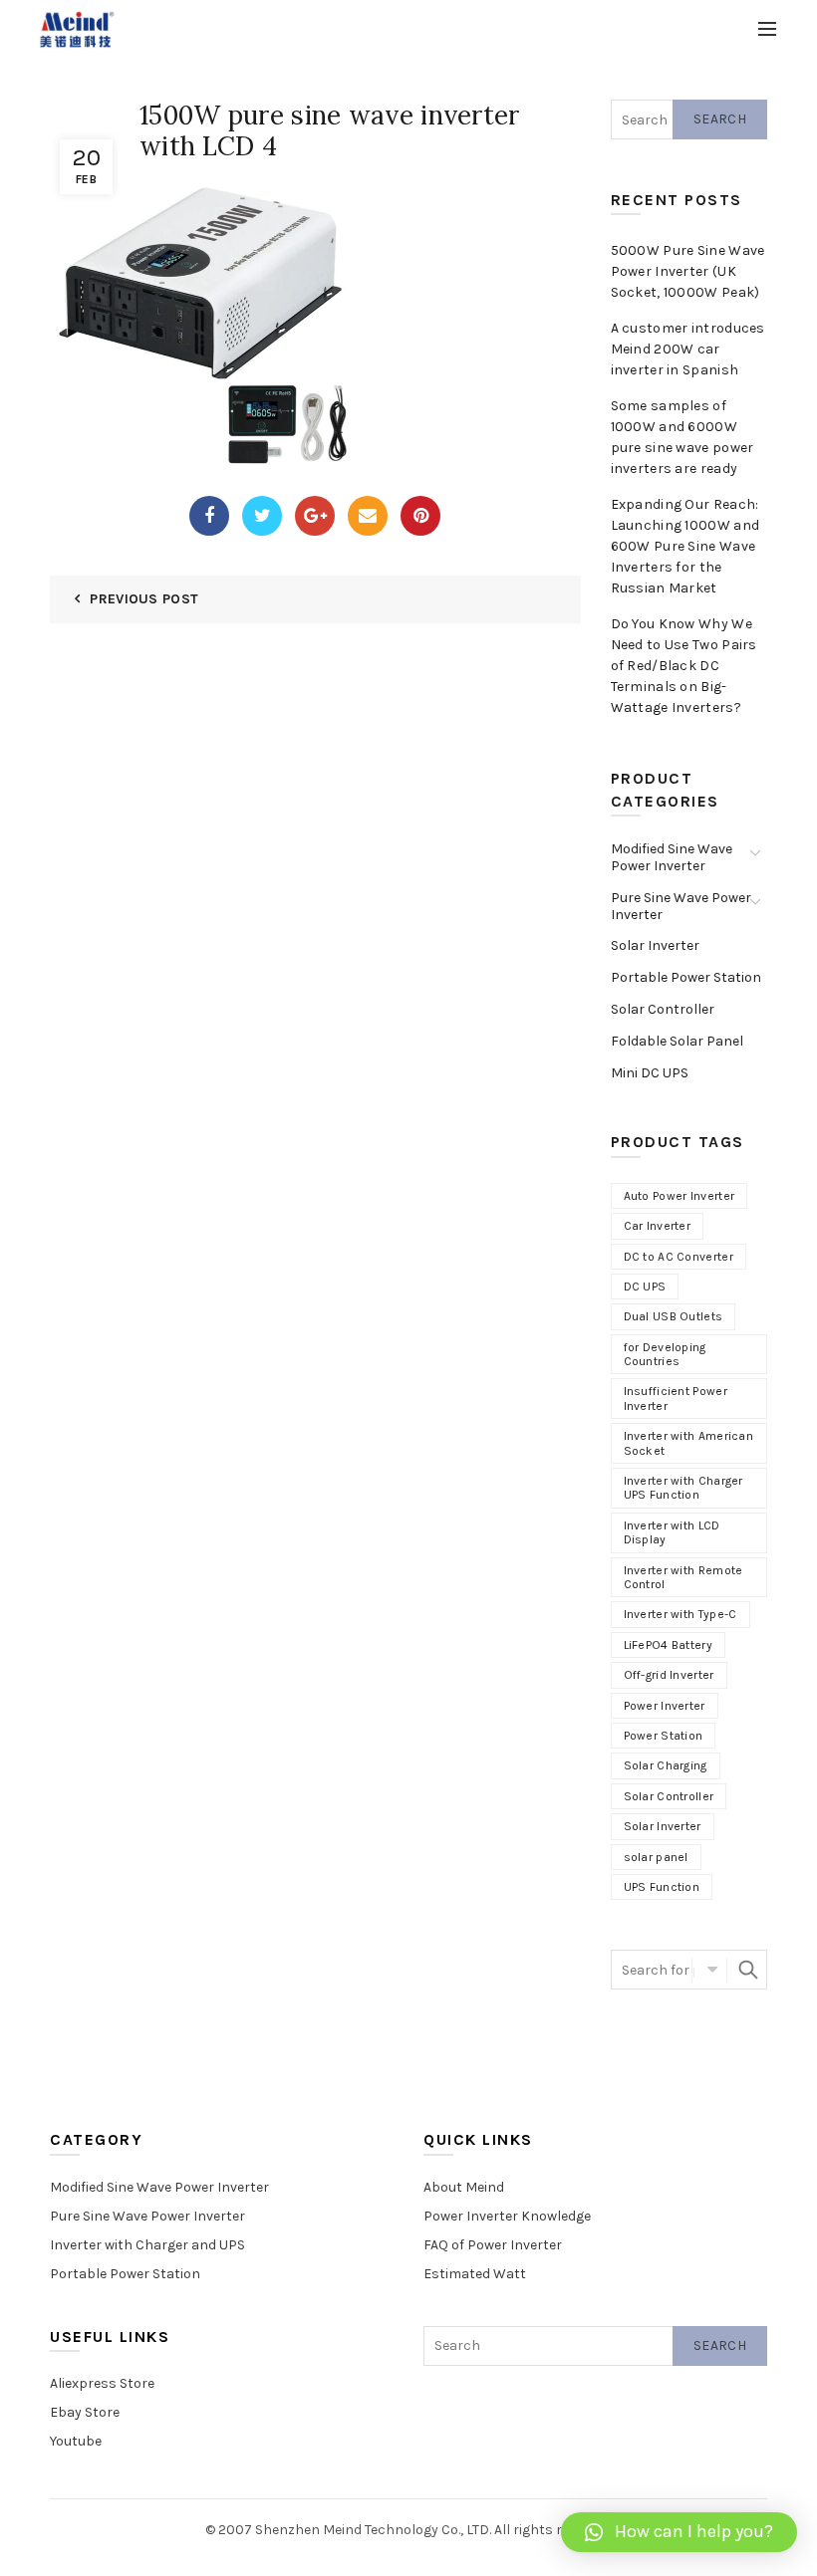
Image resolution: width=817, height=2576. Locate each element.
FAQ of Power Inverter (493, 2245)
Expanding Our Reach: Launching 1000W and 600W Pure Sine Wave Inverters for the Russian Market (685, 546)
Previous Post (144, 599)
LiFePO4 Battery (669, 1645)
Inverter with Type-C (681, 1614)
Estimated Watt (475, 2274)
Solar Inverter (655, 945)
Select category (709, 1970)
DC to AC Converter (679, 1257)
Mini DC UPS (650, 1073)
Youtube (76, 2441)
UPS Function (662, 1887)
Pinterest (420, 516)
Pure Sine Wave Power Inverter (681, 906)
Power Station (664, 1736)
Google (315, 516)
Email (368, 516)
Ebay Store (85, 2412)
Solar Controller (663, 1009)
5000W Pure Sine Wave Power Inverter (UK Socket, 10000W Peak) (688, 271)
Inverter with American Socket (689, 1443)
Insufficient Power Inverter (676, 1398)
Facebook (209, 516)
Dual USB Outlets (674, 1316)
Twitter (262, 516)
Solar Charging (666, 1765)
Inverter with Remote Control (683, 1577)
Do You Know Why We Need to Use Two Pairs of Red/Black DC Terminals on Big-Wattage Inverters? (684, 666)
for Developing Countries (665, 1354)
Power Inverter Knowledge (507, 2216)
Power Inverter (665, 1706)
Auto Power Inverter (680, 1196)
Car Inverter (658, 1226)
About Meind (464, 2187)
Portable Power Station (686, 977)
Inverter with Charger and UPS (147, 2245)
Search (720, 119)
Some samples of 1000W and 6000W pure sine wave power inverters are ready (682, 437)
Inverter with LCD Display (672, 1532)
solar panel (656, 1857)
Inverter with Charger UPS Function (683, 1488)
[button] (679, 2532)
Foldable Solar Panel (677, 1041)
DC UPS (645, 1287)
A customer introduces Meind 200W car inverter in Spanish (688, 349)
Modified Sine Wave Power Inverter (672, 857)
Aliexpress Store (102, 2383)
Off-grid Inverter (669, 1675)
